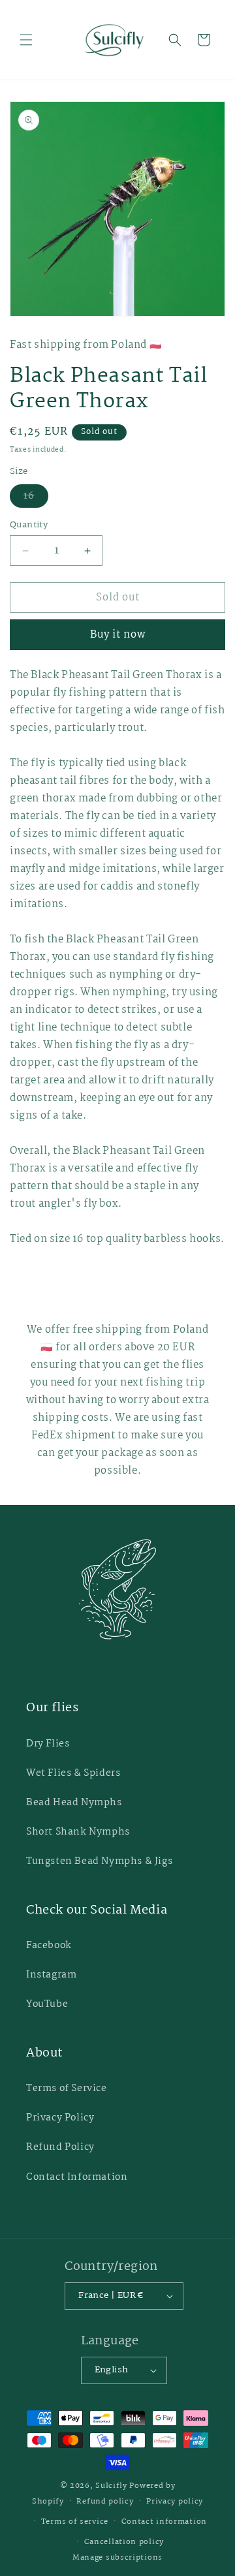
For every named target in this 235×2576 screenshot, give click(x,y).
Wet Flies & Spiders (73, 1773)
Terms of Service (67, 2088)
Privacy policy (175, 2502)
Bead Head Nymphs (74, 1803)
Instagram (51, 1975)
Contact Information (77, 2177)
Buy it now (118, 635)
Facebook (49, 1946)
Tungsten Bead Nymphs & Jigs (99, 1861)
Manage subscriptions (117, 2558)
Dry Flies (48, 1744)
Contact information (164, 2522)
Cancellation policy (124, 2542)
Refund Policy (60, 2147)
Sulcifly (112, 2486)
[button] (26, 40)
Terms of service (75, 2522)
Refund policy (105, 2502)
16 (36, 498)
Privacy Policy (60, 2118)
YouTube (47, 2004)
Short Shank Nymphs (78, 1832)
